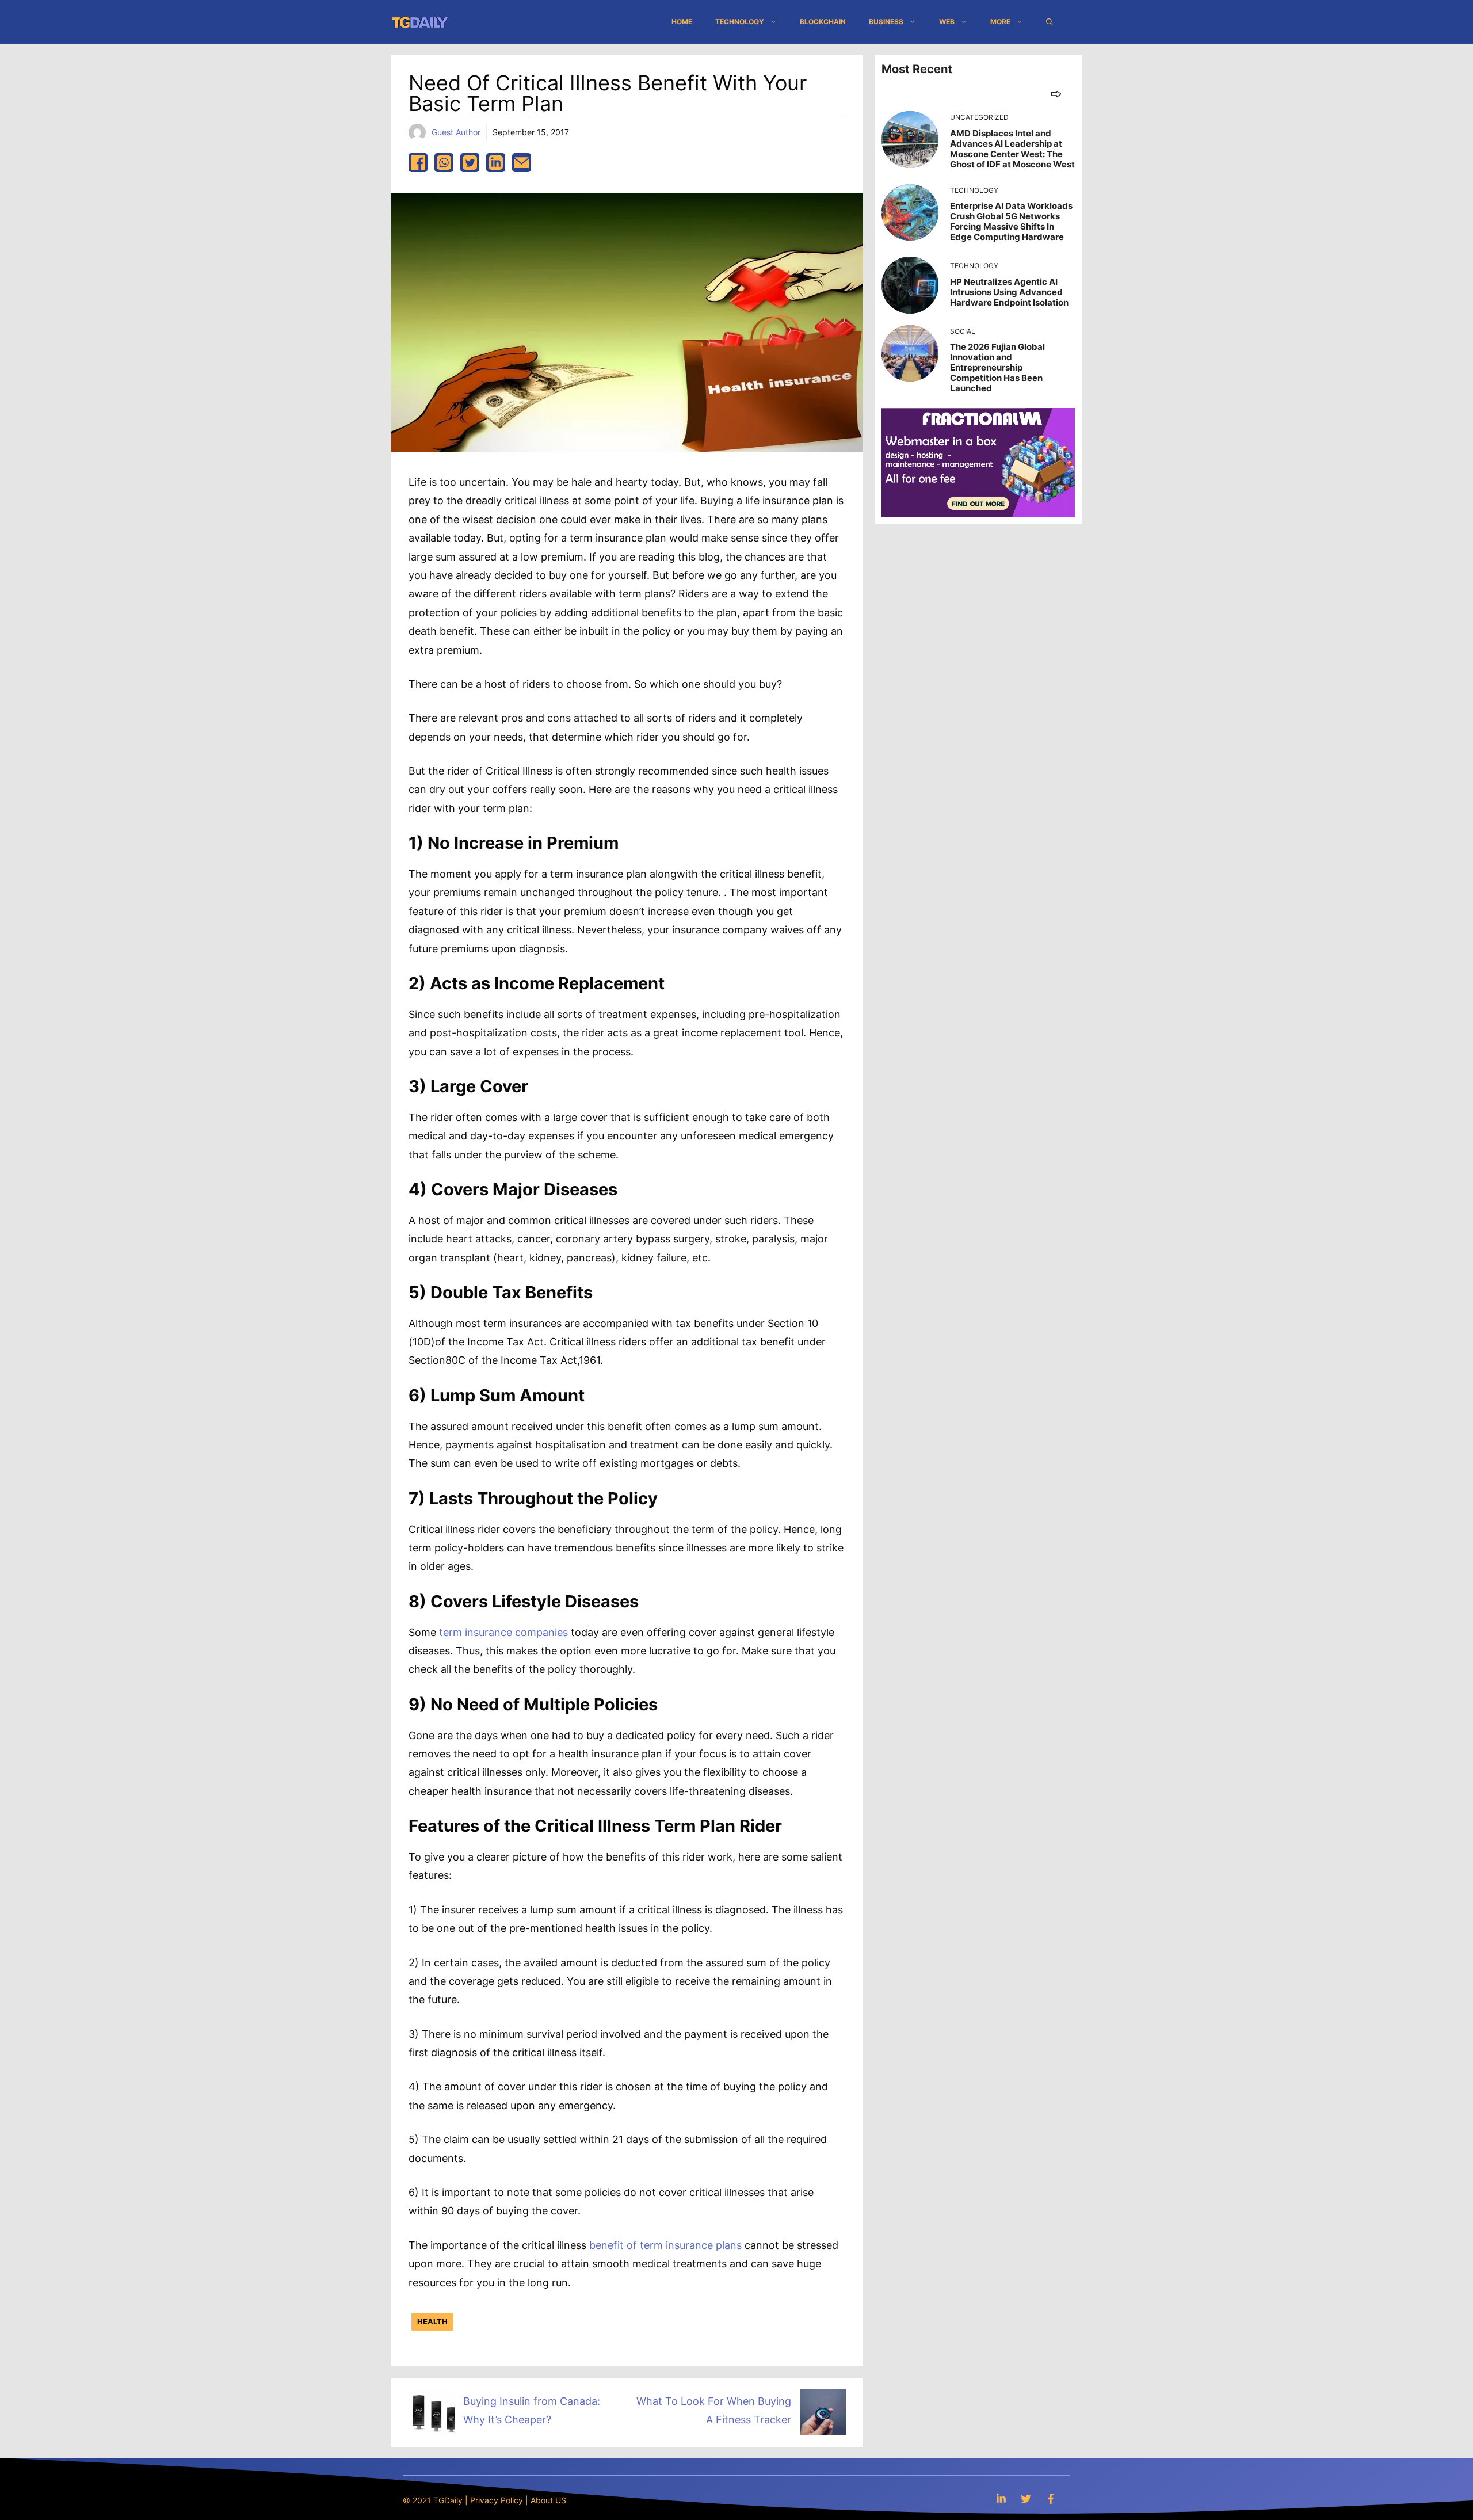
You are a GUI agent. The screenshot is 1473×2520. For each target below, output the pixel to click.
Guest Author (456, 132)
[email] (522, 163)
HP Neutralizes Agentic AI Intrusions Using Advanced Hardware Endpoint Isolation (1009, 292)
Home (682, 22)
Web (947, 22)
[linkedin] (496, 163)
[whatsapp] (444, 163)
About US (548, 2500)
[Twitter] (1026, 2498)
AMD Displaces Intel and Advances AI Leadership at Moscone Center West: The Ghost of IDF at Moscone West (1012, 149)
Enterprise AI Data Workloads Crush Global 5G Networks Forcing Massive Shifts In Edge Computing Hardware (1011, 221)
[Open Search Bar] (1050, 22)
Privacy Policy (497, 2500)
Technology (740, 22)
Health (432, 2321)
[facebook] (418, 163)
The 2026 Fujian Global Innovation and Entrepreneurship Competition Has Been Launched (997, 367)
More (1000, 22)
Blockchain (823, 22)
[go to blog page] (1056, 94)
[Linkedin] (1001, 2498)
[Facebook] (1051, 2498)
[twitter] (470, 163)
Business (886, 22)
